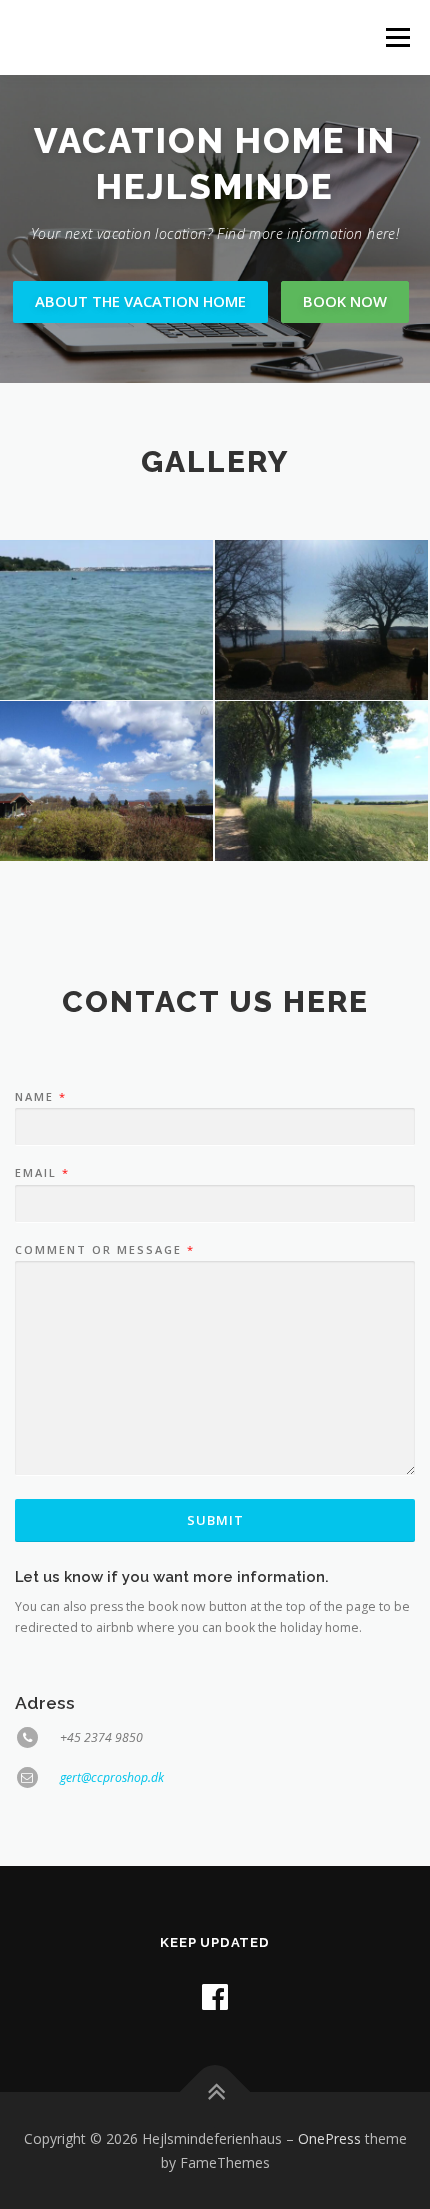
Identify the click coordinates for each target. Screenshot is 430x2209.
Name (40, 1097)
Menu (396, 37)
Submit (215, 1520)
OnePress (329, 2138)
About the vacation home (140, 301)
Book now (345, 301)
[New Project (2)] (321, 781)
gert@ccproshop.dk (112, 1777)
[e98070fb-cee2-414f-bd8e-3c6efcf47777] (321, 620)
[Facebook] (215, 1996)
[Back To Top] (215, 2091)
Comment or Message (104, 1250)
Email (41, 1173)
